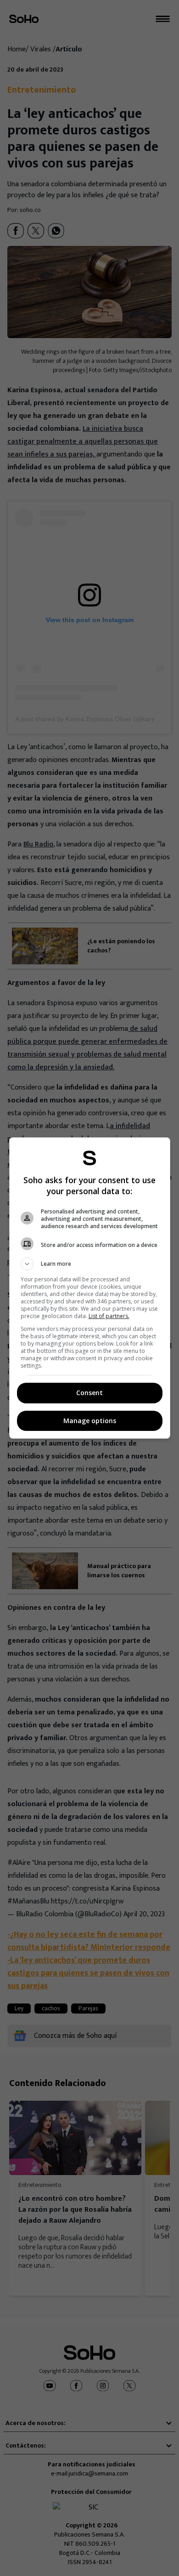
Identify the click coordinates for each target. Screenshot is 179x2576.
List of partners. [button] (109, 1316)
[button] (90, 1264)
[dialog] (90, 1288)
